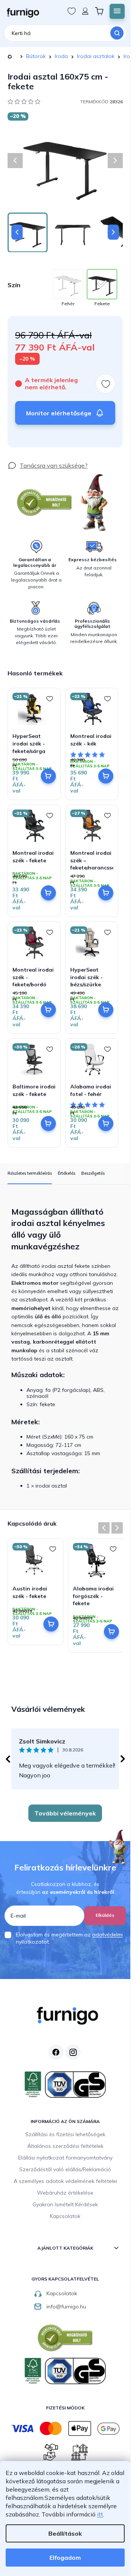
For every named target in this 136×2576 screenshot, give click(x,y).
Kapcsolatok (65, 2216)
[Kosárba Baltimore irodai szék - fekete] (48, 1123)
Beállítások (65, 2533)
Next (117, 1528)
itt (100, 2514)
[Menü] (117, 11)
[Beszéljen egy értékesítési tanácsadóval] (48, 465)
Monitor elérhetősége (59, 413)
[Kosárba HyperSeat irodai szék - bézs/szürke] (106, 1010)
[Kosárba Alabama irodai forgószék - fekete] (111, 1632)
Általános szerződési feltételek (65, 2146)
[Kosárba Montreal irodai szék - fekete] (48, 893)
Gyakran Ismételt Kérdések (65, 2204)
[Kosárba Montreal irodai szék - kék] (106, 776)
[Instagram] (73, 2052)
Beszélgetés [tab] (93, 1173)
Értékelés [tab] (66, 1173)
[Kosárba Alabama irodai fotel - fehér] (106, 1123)
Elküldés (105, 1915)
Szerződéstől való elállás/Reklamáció (65, 2169)
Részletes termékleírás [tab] (30, 1173)
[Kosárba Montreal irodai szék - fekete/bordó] (48, 1010)
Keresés (117, 33)
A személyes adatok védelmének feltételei (65, 2181)
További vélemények (65, 1813)
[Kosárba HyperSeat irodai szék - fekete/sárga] (48, 776)
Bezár (21, 457)
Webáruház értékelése (65, 2193)
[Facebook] (56, 2052)
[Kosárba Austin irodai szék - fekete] (51, 1624)
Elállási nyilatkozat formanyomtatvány (65, 2158)
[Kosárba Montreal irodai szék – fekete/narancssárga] (106, 893)
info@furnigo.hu (66, 2307)
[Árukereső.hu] (45, 503)
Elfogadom (65, 2558)
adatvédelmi (107, 1935)
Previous (104, 1528)
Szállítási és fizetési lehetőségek (65, 2134)
